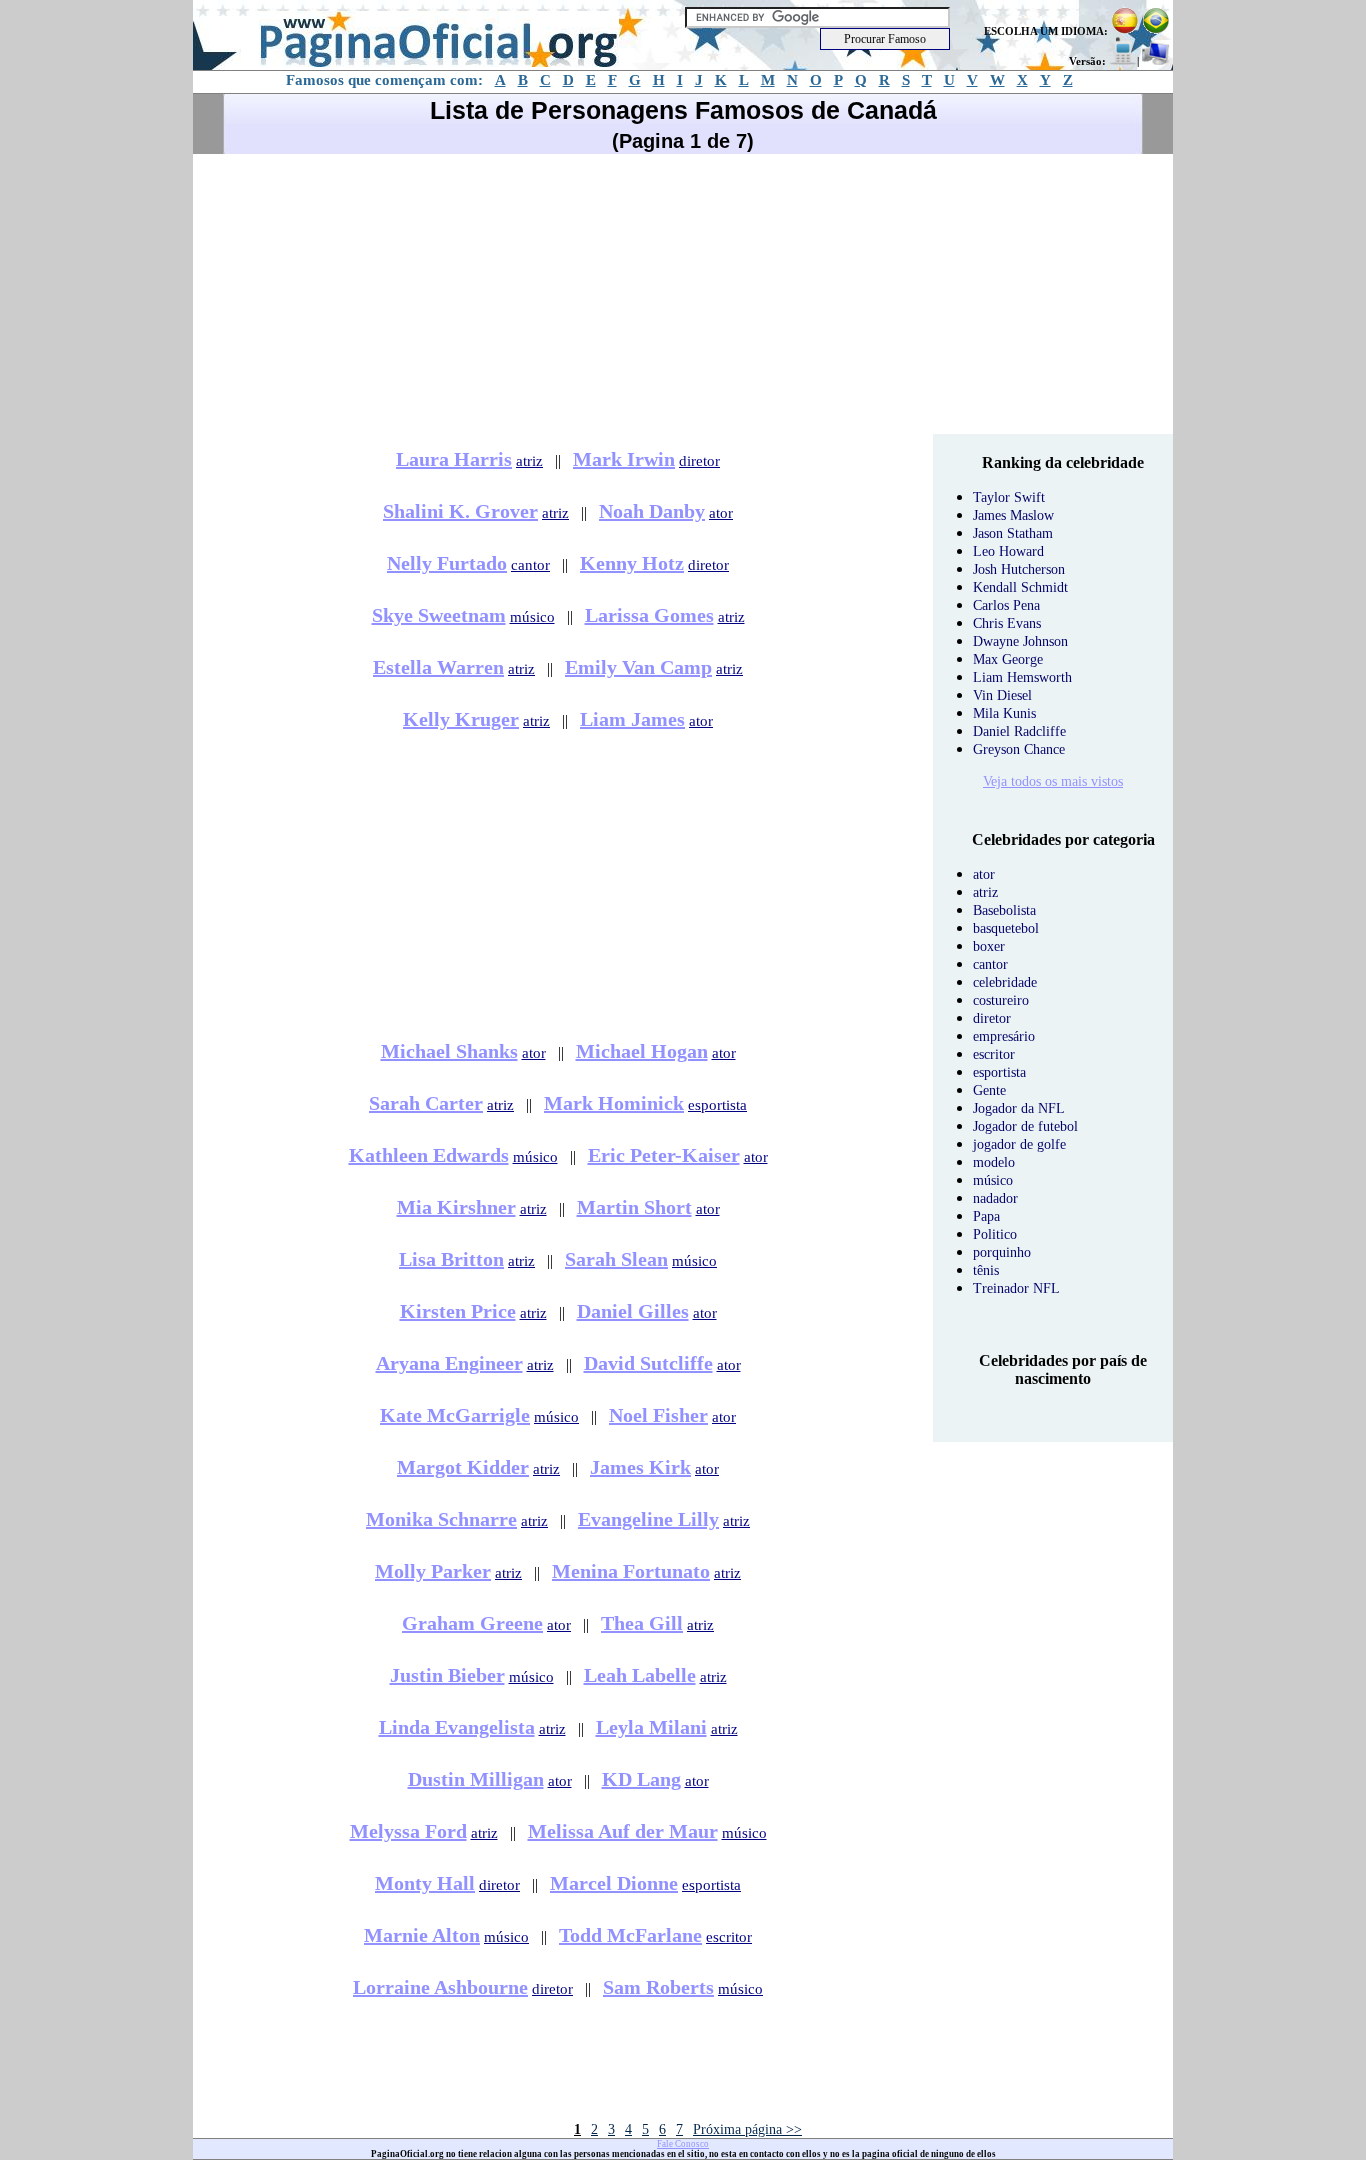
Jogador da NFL (1019, 1108)
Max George (1008, 659)
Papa (986, 1216)
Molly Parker (433, 1571)
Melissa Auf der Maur (623, 1831)
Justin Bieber (447, 1675)
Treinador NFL (1016, 1288)
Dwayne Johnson (1020, 641)
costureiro (1001, 1000)
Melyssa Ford (408, 1831)
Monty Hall (425, 1883)
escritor (729, 1937)
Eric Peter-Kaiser (664, 1155)
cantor (530, 565)
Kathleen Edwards (429, 1155)
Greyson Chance (1019, 749)
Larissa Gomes (649, 615)
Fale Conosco (683, 2144)
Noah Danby (652, 511)
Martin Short (634, 1207)
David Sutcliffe (648, 1363)
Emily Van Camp (638, 667)
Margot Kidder (463, 1467)
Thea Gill (642, 1623)
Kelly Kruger (461, 719)
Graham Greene (472, 1623)
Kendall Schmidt (1020, 587)
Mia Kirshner (456, 1207)
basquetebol (1006, 928)
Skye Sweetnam (439, 615)
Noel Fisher (658, 1415)
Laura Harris (454, 459)
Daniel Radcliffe (1019, 731)
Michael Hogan (642, 1051)
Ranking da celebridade (1063, 462)
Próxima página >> (747, 2129)
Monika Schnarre (441, 1519)
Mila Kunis (1004, 713)
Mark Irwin (624, 459)
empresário (1004, 1036)
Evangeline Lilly (648, 1519)
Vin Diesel (1002, 695)
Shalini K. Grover (460, 511)
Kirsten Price (458, 1311)
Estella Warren (438, 667)
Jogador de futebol (1025, 1126)
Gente (989, 1090)
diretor (699, 461)
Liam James (632, 719)
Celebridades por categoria (1063, 839)
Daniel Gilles (633, 1311)
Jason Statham (1013, 533)
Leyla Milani (651, 1727)
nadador (995, 1198)
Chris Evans (1007, 623)
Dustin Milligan (476, 1779)
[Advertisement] (683, 294)
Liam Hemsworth (1022, 677)
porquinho (1002, 1252)
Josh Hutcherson (1019, 569)
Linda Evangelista (457, 1727)
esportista (717, 1105)
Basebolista (1004, 910)
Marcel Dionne (614, 1883)
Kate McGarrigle (455, 1415)
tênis (986, 1270)
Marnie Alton (422, 1935)
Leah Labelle (640, 1675)
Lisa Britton (451, 1259)
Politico (995, 1234)
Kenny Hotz (632, 563)
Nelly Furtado (447, 563)
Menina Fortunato (631, 1571)
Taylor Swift (1009, 497)
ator (721, 513)
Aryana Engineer (449, 1363)
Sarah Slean (616, 1259)
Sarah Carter (426, 1103)
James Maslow (1013, 515)
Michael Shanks (449, 1051)
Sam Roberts (658, 1987)
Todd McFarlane (630, 1935)
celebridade (1005, 982)
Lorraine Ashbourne (440, 1987)
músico (532, 617)
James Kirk (640, 1467)
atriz (529, 461)
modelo (994, 1162)
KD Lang (641, 1779)
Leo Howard (1008, 551)
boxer (989, 946)
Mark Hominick (614, 1103)
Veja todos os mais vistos (1053, 781)
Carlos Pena (1006, 605)
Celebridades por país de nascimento (1063, 1369)
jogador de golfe (1019, 1144)
